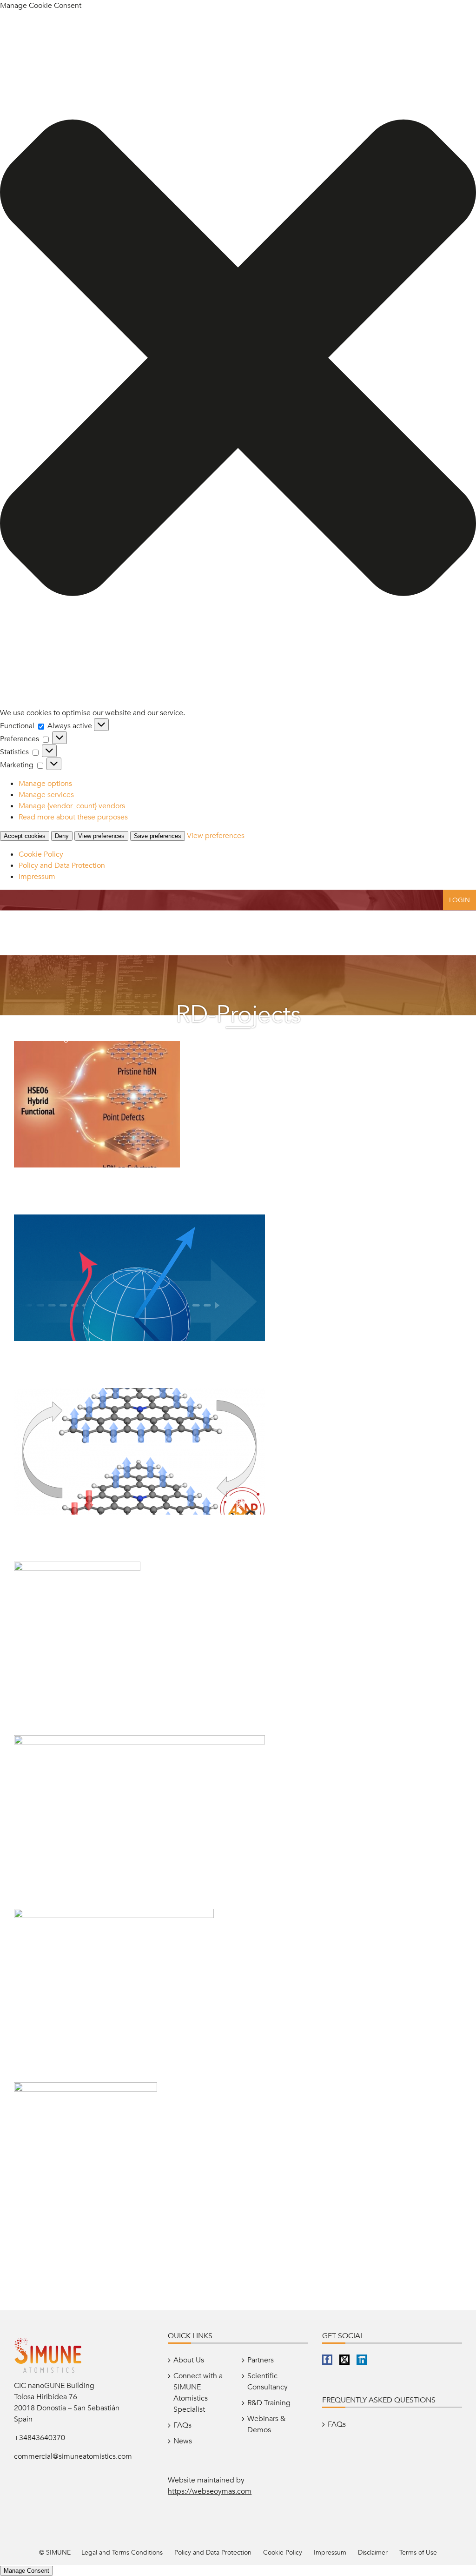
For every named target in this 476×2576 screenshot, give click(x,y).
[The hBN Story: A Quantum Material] (97, 1046)
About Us (189, 2360)
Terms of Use (418, 2553)
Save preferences (158, 836)
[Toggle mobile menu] (457, 930)
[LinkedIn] (362, 2360)
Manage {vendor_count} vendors (72, 806)
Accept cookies (25, 836)
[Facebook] (327, 2360)
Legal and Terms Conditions (122, 2553)
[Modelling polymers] (86, 2088)
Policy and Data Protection (62, 865)
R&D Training (269, 2403)
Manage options (45, 784)
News (183, 2441)
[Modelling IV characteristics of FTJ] (139, 1741)
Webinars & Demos (266, 2424)
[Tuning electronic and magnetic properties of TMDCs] (77, 1567)
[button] (238, 359)
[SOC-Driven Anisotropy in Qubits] (139, 1220)
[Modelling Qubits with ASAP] (139, 1394)
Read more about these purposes (73, 817)
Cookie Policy (41, 854)
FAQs (182, 2425)
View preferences (101, 836)
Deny (62, 836)
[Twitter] (344, 2360)
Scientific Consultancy (268, 2381)
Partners (261, 2360)
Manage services (46, 795)
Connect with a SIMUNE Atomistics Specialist (198, 2393)
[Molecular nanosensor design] (114, 1914)
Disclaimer (373, 2553)
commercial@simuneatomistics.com (73, 2456)
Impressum (37, 877)
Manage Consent (26, 2571)
